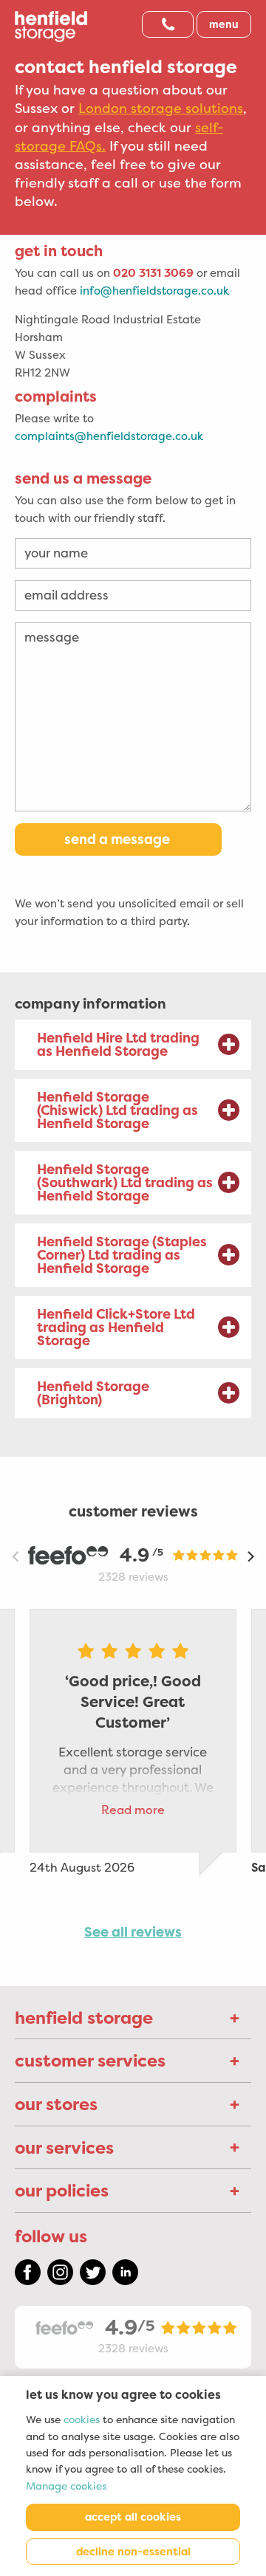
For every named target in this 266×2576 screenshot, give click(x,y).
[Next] (250, 1556)
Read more (133, 1810)
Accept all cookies (133, 2517)
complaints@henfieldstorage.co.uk (109, 436)
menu (224, 24)
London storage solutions (161, 109)
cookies (82, 2420)
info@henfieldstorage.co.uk (154, 291)
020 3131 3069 (153, 273)
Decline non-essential (133, 2552)
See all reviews (133, 1932)
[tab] (133, 1045)
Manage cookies (66, 2486)
